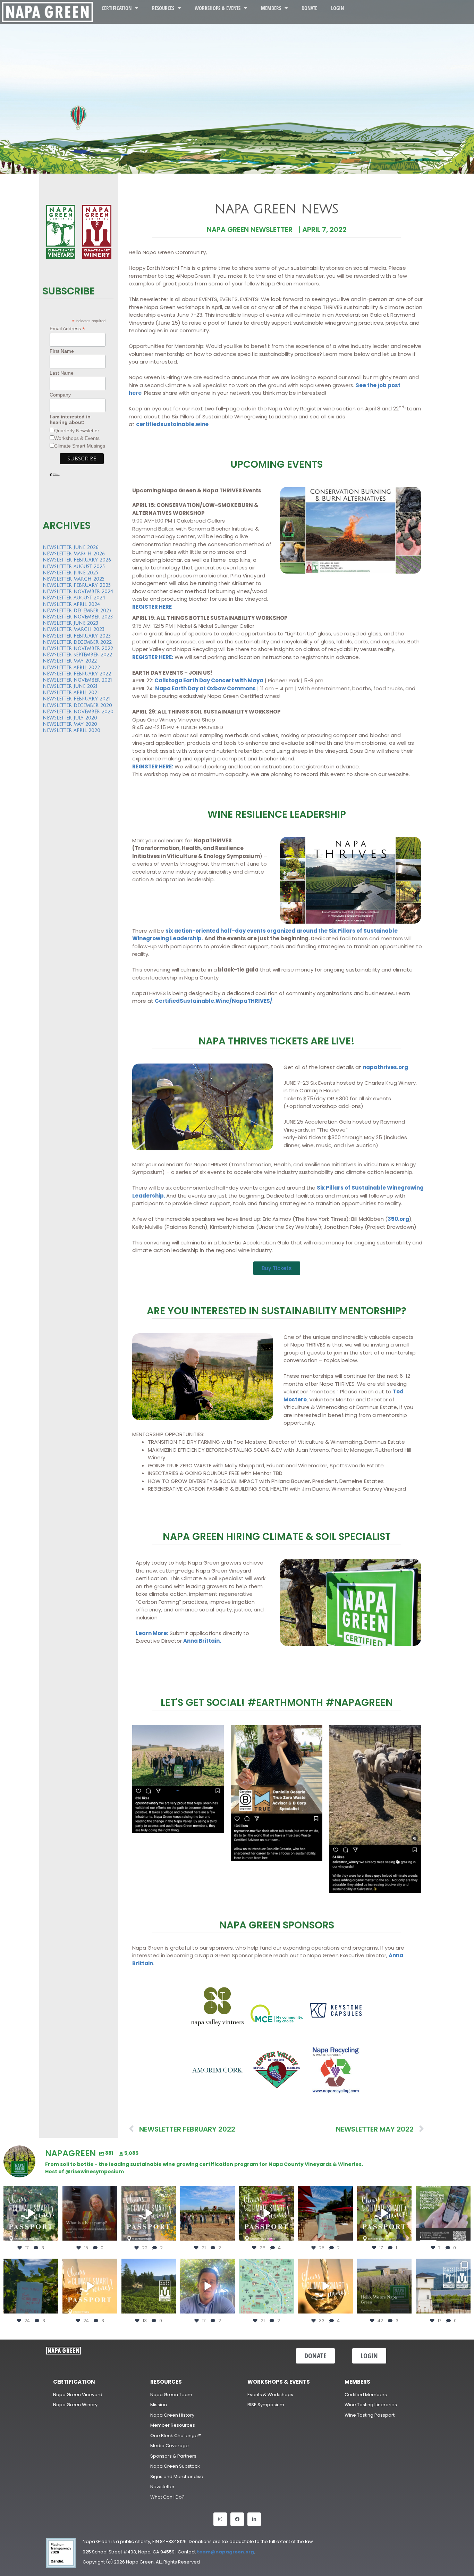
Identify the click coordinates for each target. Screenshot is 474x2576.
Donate (309, 8)
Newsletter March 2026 (74, 554)
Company (60, 395)
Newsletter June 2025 (70, 573)
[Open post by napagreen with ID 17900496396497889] (443, 2286)
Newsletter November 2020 (78, 712)
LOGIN (337, 8)
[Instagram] (220, 2519)
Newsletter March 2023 (74, 630)
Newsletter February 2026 (77, 560)
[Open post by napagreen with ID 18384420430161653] (31, 2213)
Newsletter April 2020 (71, 731)
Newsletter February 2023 (77, 636)
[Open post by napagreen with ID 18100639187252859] (325, 2213)
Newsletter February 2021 (76, 699)
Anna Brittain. (202, 1641)
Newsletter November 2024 (78, 592)
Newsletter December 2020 (77, 706)
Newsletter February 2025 (77, 585)
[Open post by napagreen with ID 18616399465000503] (149, 2213)
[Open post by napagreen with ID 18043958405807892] (90, 2286)
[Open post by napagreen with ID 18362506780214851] (384, 2286)
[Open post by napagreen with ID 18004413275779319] (208, 2213)
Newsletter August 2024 (74, 598)
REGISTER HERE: (153, 657)
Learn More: (152, 1633)
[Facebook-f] (237, 2519)
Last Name (62, 373)
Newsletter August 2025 (74, 567)
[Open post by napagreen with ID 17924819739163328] (266, 2286)
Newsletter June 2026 (71, 548)
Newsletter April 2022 (71, 668)
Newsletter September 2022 (77, 655)
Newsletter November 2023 (78, 617)
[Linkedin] (254, 2519)
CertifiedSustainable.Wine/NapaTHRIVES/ (214, 1001)
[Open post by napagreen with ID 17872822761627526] (443, 2213)
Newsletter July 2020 (70, 718)
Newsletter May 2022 (70, 661)
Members (271, 8)
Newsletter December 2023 (77, 611)
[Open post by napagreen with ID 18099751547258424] (266, 2213)
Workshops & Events (218, 8)
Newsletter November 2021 (77, 680)
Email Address (67, 329)
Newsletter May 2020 (70, 724)
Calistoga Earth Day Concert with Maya (209, 680)
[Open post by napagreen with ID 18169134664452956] (208, 2286)
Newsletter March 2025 (74, 579)
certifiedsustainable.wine (172, 424)
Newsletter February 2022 (77, 674)
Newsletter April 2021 (71, 693)
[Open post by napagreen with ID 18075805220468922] (149, 2286)
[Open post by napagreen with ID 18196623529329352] (384, 2213)
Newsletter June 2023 (70, 623)
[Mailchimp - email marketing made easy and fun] (55, 480)
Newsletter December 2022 (77, 642)
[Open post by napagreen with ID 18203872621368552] (90, 2213)
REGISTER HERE (152, 607)
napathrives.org (385, 1067)
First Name (62, 351)
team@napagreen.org (225, 2552)
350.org (398, 1219)
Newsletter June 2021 (70, 686)
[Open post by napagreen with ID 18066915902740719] (31, 2286)
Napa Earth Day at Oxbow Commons (205, 688)
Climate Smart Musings (80, 446)
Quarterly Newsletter (77, 431)
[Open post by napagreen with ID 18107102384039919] (325, 2286)
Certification (117, 8)
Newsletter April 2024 (71, 605)
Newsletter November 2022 (78, 649)
